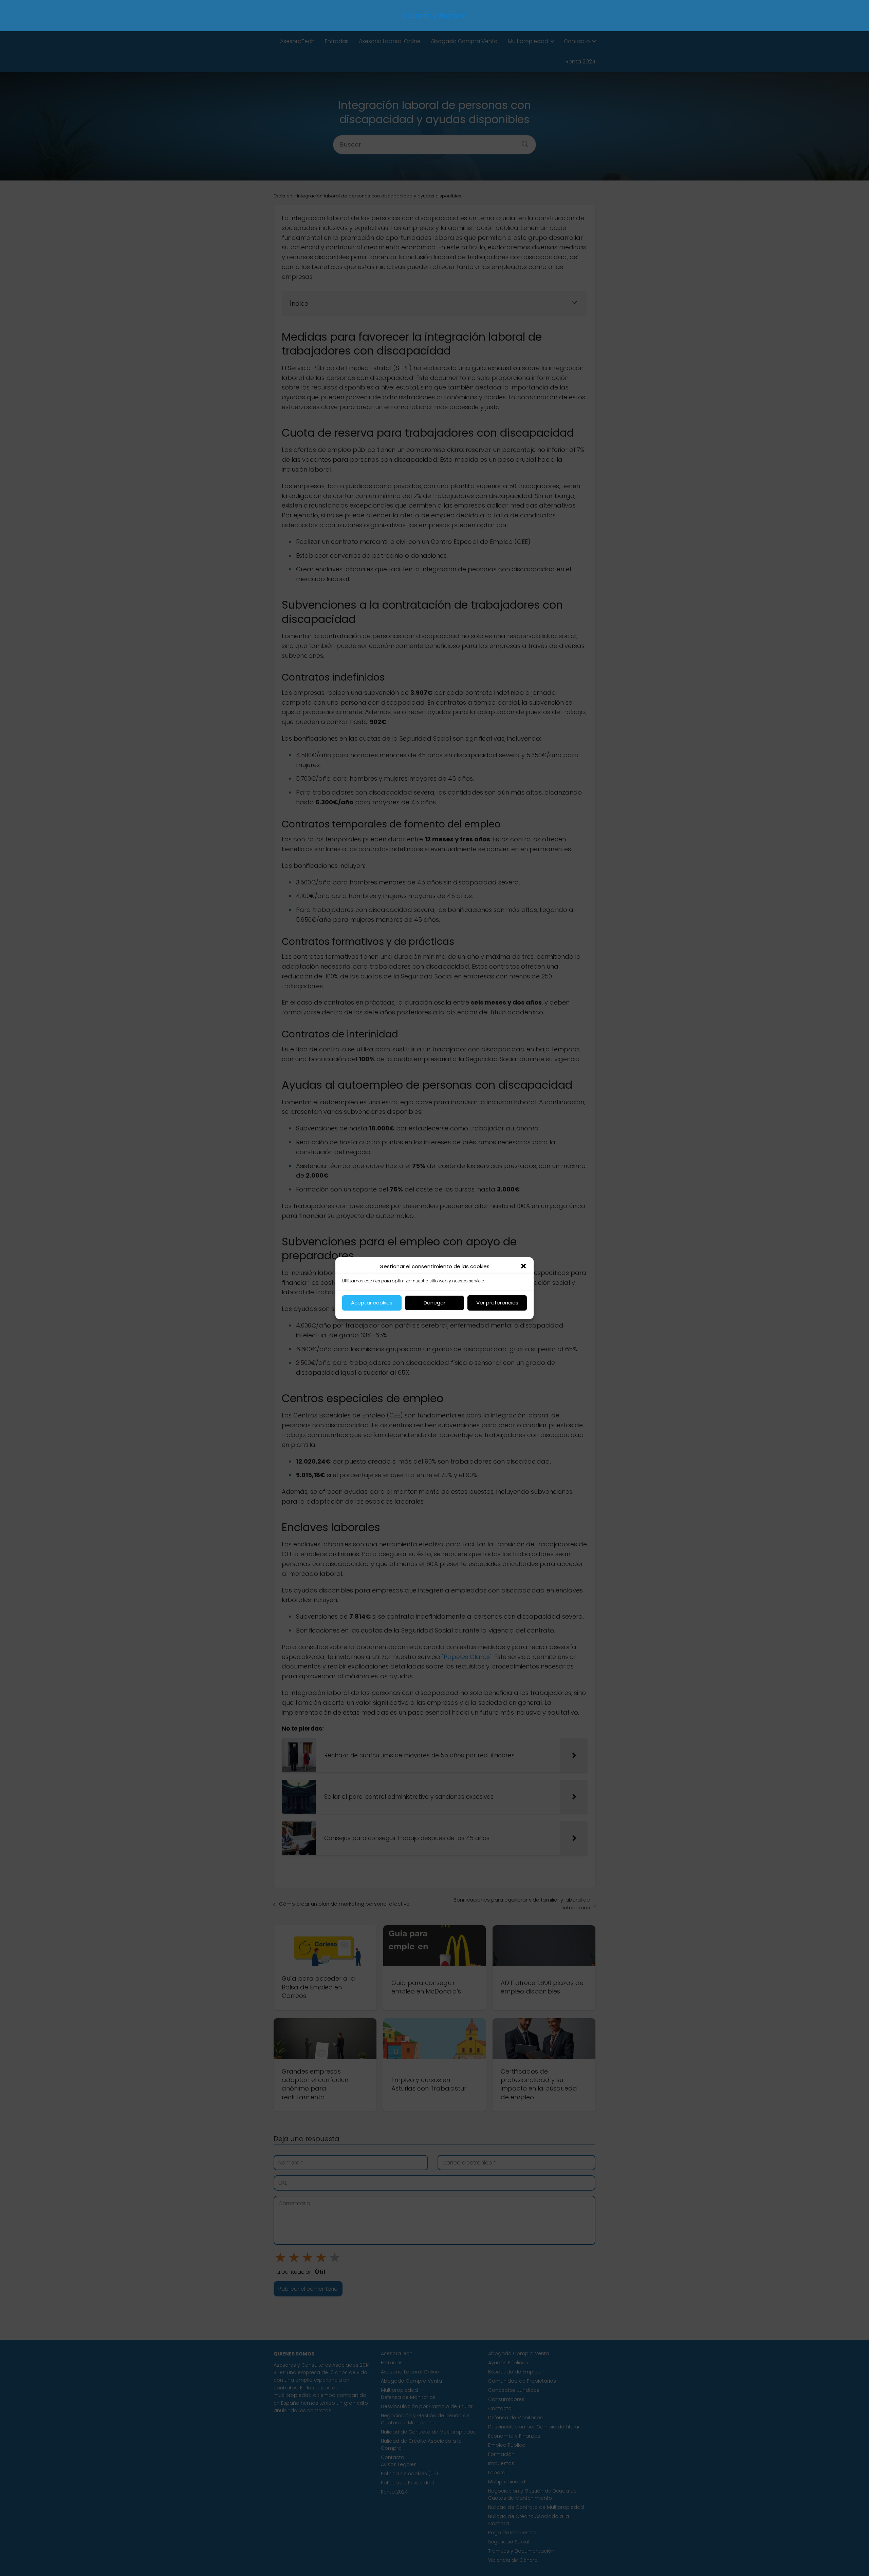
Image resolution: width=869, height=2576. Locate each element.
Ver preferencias (497, 1303)
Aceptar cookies (372, 1303)
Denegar (434, 1303)
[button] (523, 1266)
